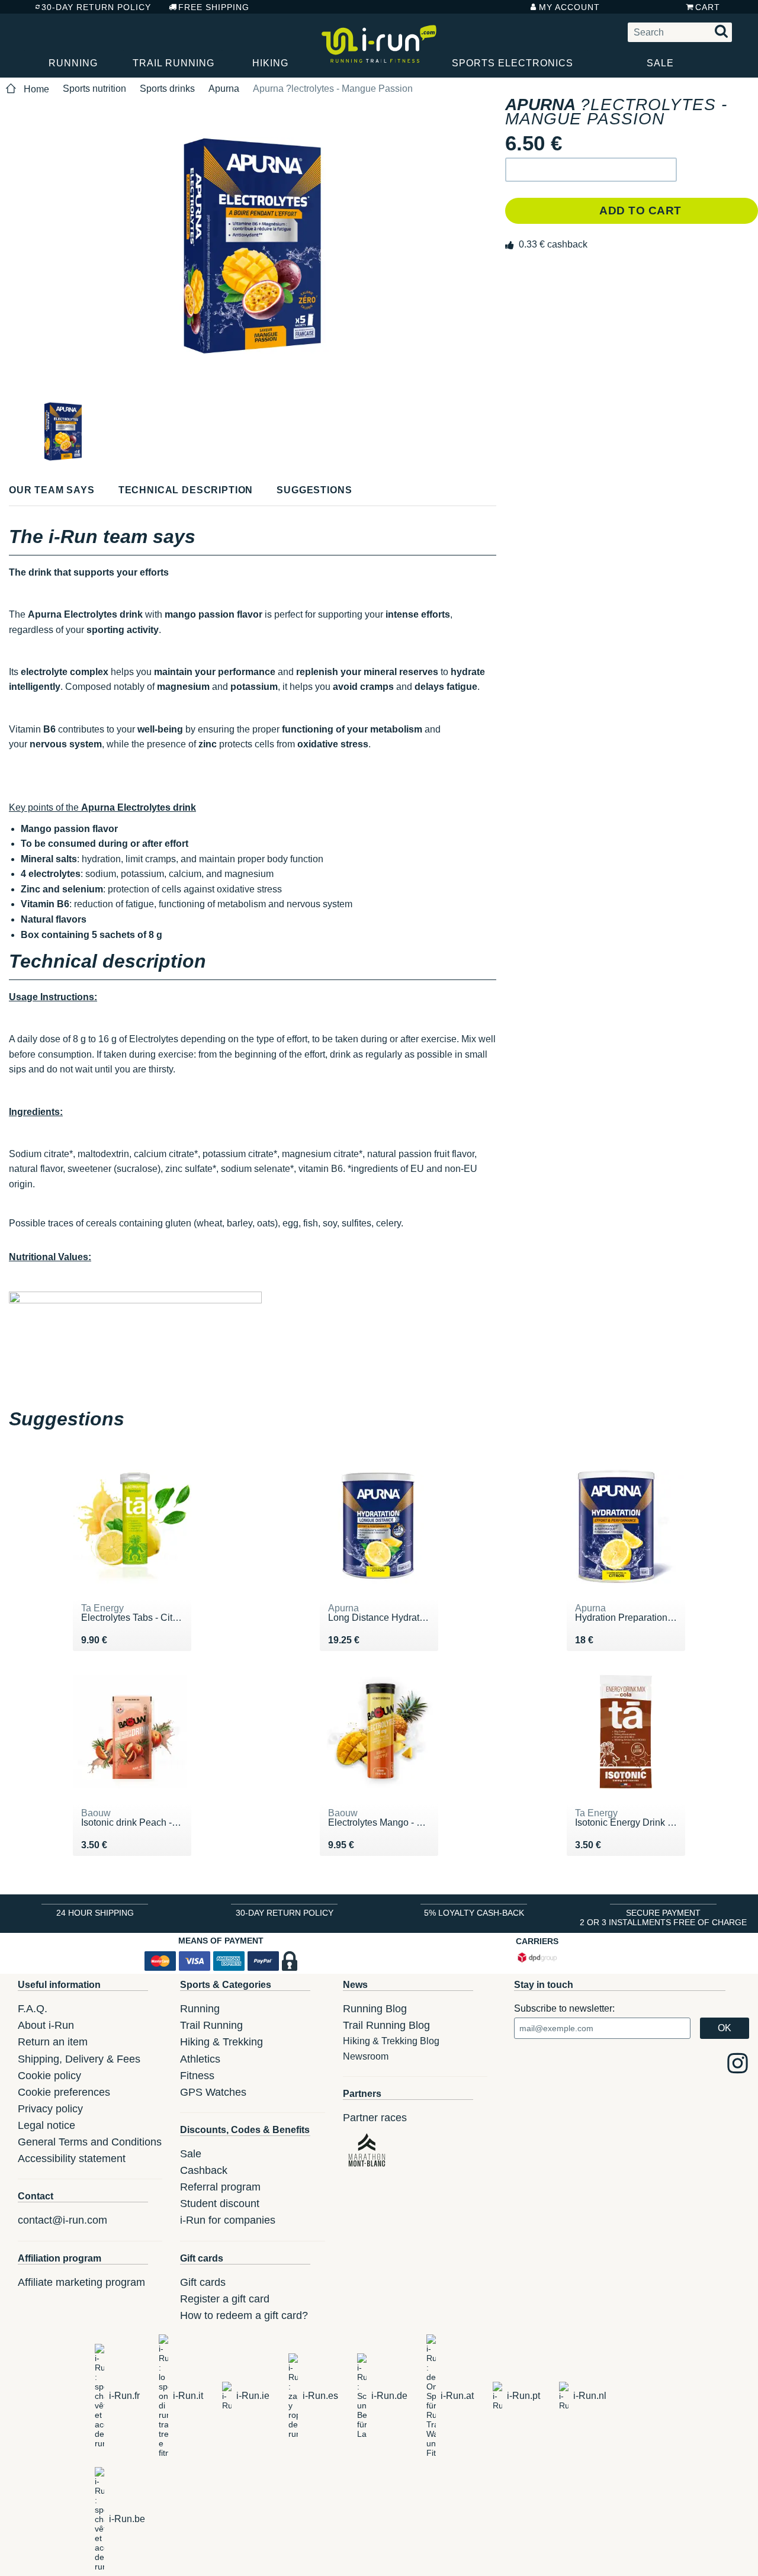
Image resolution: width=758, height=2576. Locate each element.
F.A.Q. (33, 2009)
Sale (660, 63)
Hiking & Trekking (221, 2042)
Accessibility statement (72, 2159)
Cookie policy (49, 2076)
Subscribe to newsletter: (564, 2008)
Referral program (220, 2187)
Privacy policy (50, 2109)
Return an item (53, 2042)
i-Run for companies (228, 2220)
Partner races (375, 2118)
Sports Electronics (513, 63)
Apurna (224, 89)
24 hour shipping (95, 1913)
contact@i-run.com (62, 2220)
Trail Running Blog (386, 2025)
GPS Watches (213, 2092)
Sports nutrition (94, 89)
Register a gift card (225, 2299)
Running (73, 63)
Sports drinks (167, 89)
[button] (591, 170)
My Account (569, 7)
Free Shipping (214, 7)
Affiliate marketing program (81, 2282)
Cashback (204, 2170)
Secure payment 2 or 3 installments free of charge (663, 1917)
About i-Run (46, 2025)
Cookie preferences (64, 2092)
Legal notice (46, 2125)
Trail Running (174, 63)
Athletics (200, 2059)
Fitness (197, 2076)
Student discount (220, 2204)
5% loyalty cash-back (474, 1913)
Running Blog (375, 2009)
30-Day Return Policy (96, 7)
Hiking (270, 63)
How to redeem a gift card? (244, 2315)
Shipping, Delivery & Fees (79, 2059)
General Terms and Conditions (90, 2142)
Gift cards (203, 2282)
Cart (708, 7)
